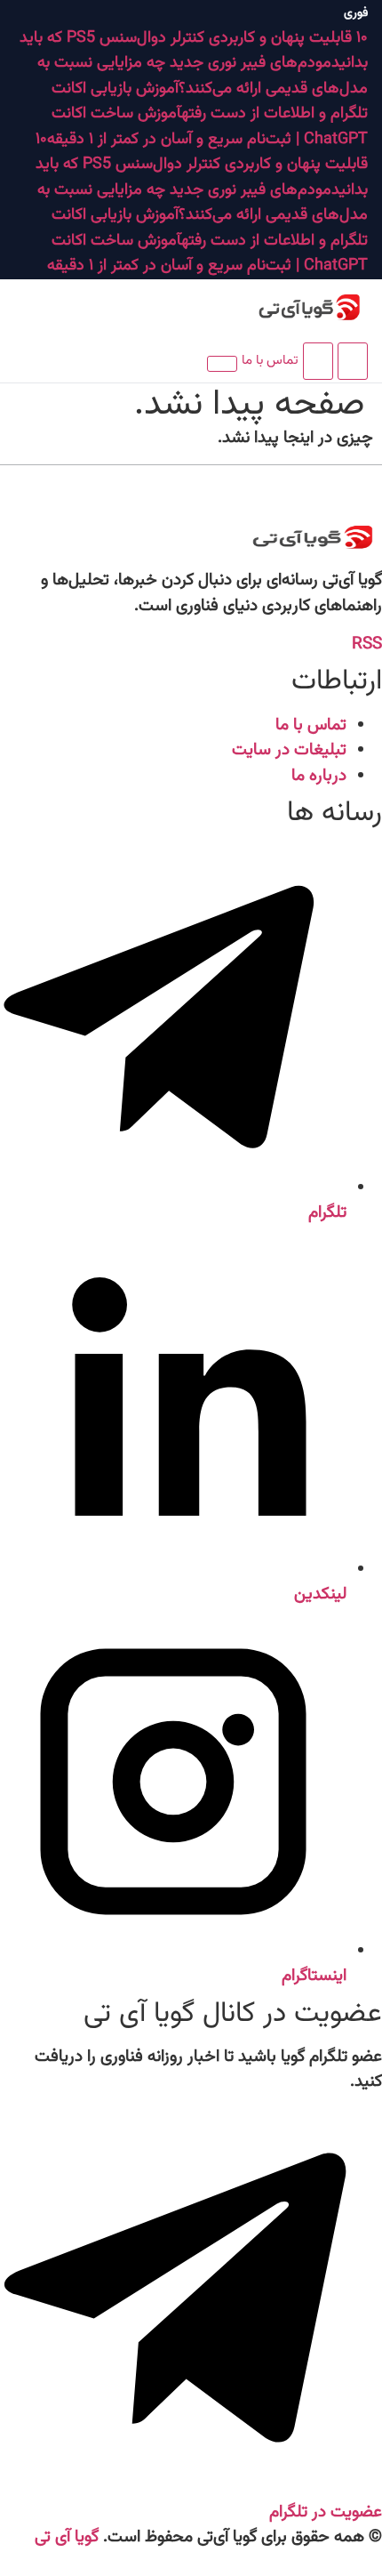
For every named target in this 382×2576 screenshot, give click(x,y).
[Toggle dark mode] (318, 361)
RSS (367, 644)
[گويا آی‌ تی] (288, 308)
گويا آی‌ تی (67, 2537)
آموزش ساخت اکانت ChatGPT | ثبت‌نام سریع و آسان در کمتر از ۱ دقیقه (207, 127)
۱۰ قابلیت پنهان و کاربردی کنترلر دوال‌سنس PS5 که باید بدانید (202, 165)
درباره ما (319, 776)
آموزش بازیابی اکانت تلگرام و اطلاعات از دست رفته (210, 102)
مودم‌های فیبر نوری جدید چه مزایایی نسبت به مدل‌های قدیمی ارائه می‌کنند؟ (203, 76)
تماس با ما (270, 361)
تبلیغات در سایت (289, 750)
